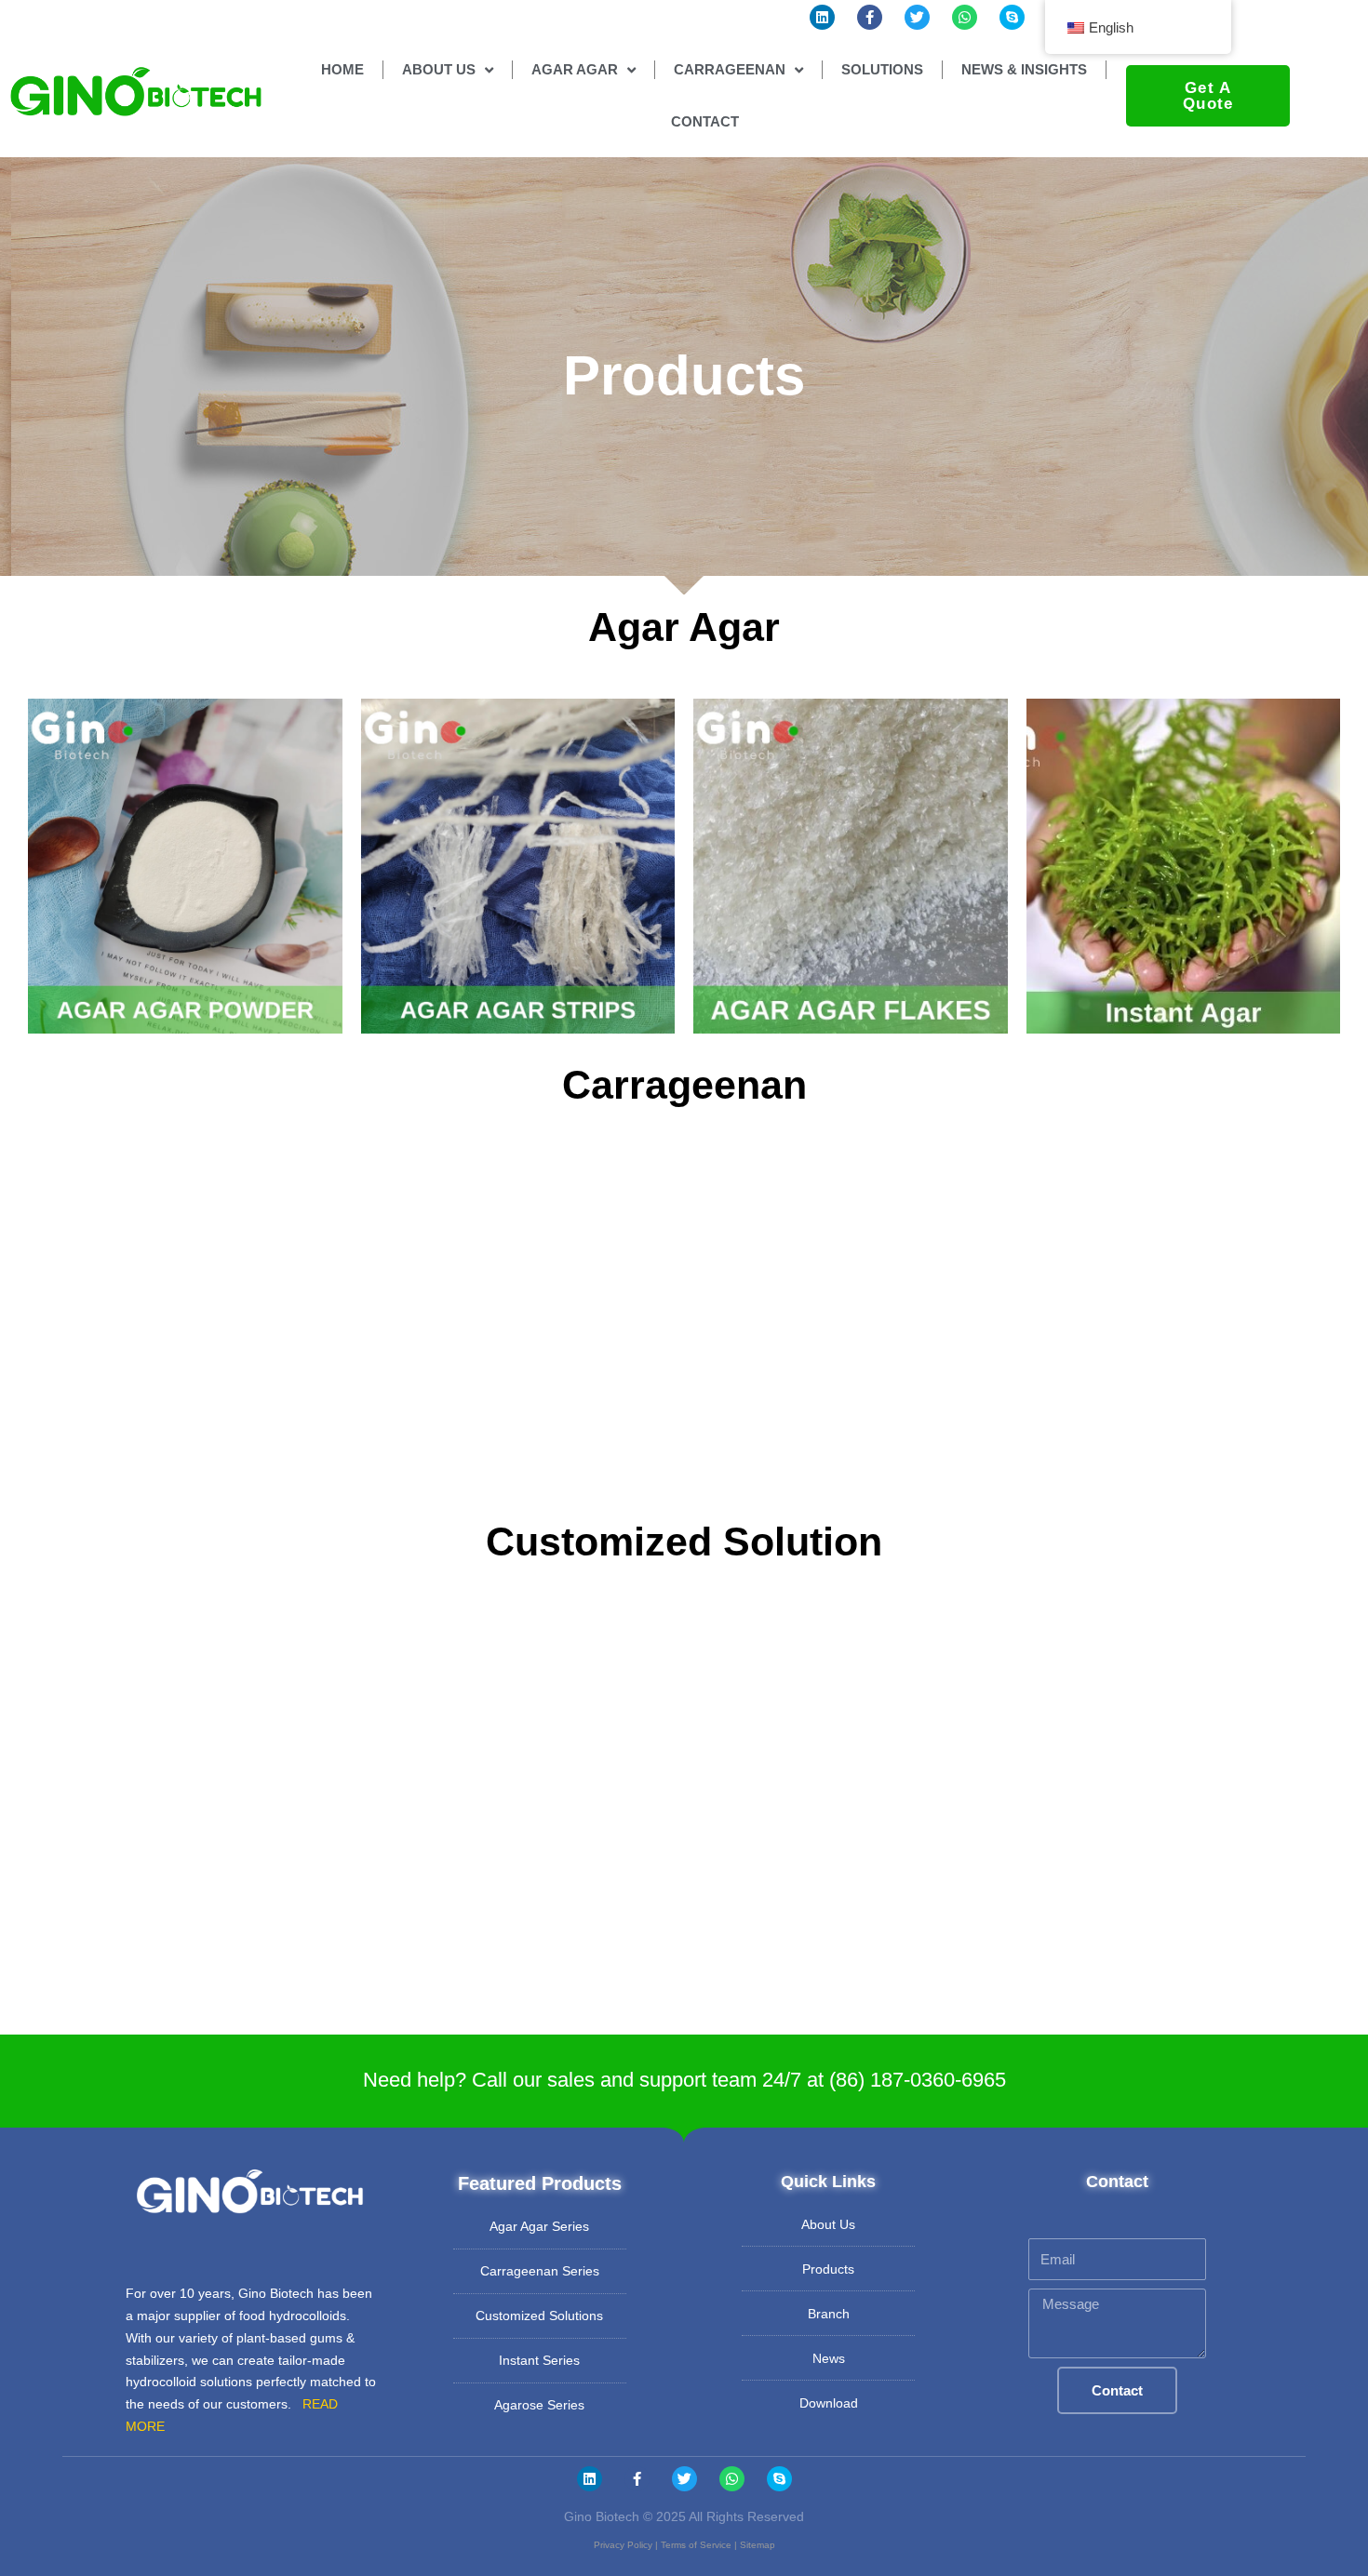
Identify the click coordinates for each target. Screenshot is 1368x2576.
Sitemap (758, 2545)
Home (342, 69)
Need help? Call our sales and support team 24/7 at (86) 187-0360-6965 (684, 2080)
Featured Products (540, 2183)
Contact (705, 121)
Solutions (882, 69)
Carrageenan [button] (730, 69)
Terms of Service (696, 2545)
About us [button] (439, 69)
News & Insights (1024, 69)
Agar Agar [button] (575, 69)
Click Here (185, 934)
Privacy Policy (623, 2545)
